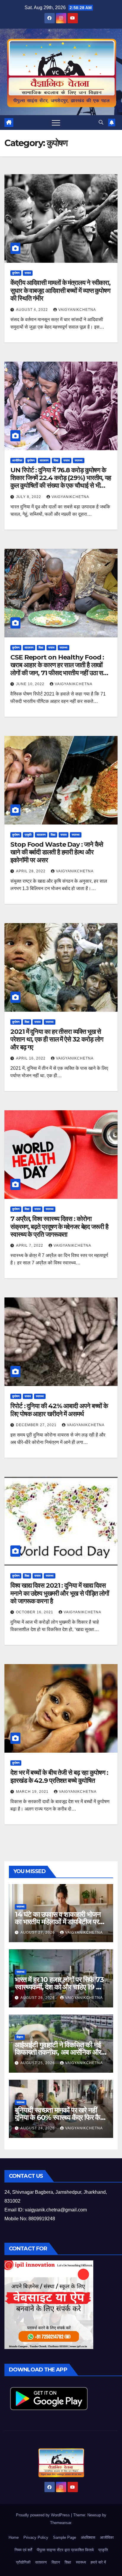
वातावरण (44, 460)
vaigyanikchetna (77, 310)
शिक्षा (56, 460)
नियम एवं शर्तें (23, 2550)
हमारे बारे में (98, 2562)
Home (14, 2537)
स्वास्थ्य (79, 460)
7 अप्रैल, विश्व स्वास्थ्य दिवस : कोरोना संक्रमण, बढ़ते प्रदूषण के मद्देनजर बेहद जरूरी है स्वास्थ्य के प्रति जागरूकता (59, 1227)
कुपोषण (16, 273)
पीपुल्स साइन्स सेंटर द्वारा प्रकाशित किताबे (65, 2550)
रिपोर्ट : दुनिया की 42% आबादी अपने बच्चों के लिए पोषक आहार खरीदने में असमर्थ (59, 1410)
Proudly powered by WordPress (44, 2515)
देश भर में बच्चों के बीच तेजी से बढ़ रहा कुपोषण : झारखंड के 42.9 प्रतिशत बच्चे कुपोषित (59, 1776)
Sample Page (65, 2537)
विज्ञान (20, 2037)
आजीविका (17, 460)
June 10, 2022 (31, 684)
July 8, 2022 (29, 497)
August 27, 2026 (38, 1932)
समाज (28, 273)
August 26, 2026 (38, 1998)
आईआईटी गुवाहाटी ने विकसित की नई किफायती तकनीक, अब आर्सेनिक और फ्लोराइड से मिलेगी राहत (58, 2052)
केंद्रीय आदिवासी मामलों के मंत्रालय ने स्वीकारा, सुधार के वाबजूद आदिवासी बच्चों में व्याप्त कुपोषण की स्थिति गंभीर (60, 290)
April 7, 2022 (30, 1245)
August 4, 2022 (33, 310)
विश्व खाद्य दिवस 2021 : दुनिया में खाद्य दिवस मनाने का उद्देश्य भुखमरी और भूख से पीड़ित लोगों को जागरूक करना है (60, 1593)
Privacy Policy (36, 2537)
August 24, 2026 (38, 2128)
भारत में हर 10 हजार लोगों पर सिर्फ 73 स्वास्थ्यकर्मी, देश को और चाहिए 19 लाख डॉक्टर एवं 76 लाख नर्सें (61, 1987)
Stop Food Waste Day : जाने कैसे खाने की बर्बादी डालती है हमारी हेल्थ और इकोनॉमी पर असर (57, 852)
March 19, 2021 (33, 1792)
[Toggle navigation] (56, 123)
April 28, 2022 (31, 871)
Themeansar (61, 2523)
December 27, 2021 (37, 1425)
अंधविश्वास (88, 2537)
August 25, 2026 (38, 2063)
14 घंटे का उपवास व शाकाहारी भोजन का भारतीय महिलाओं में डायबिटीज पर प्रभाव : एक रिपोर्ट (58, 1922)
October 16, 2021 (35, 1612)
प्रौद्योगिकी (23, 2562)
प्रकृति (28, 835)
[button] (101, 122)
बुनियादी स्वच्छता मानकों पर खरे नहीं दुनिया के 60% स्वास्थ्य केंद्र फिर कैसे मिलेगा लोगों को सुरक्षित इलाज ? (60, 2117)
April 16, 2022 (31, 1058)
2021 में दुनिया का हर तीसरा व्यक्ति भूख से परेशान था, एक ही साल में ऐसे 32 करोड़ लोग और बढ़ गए (57, 1039)
